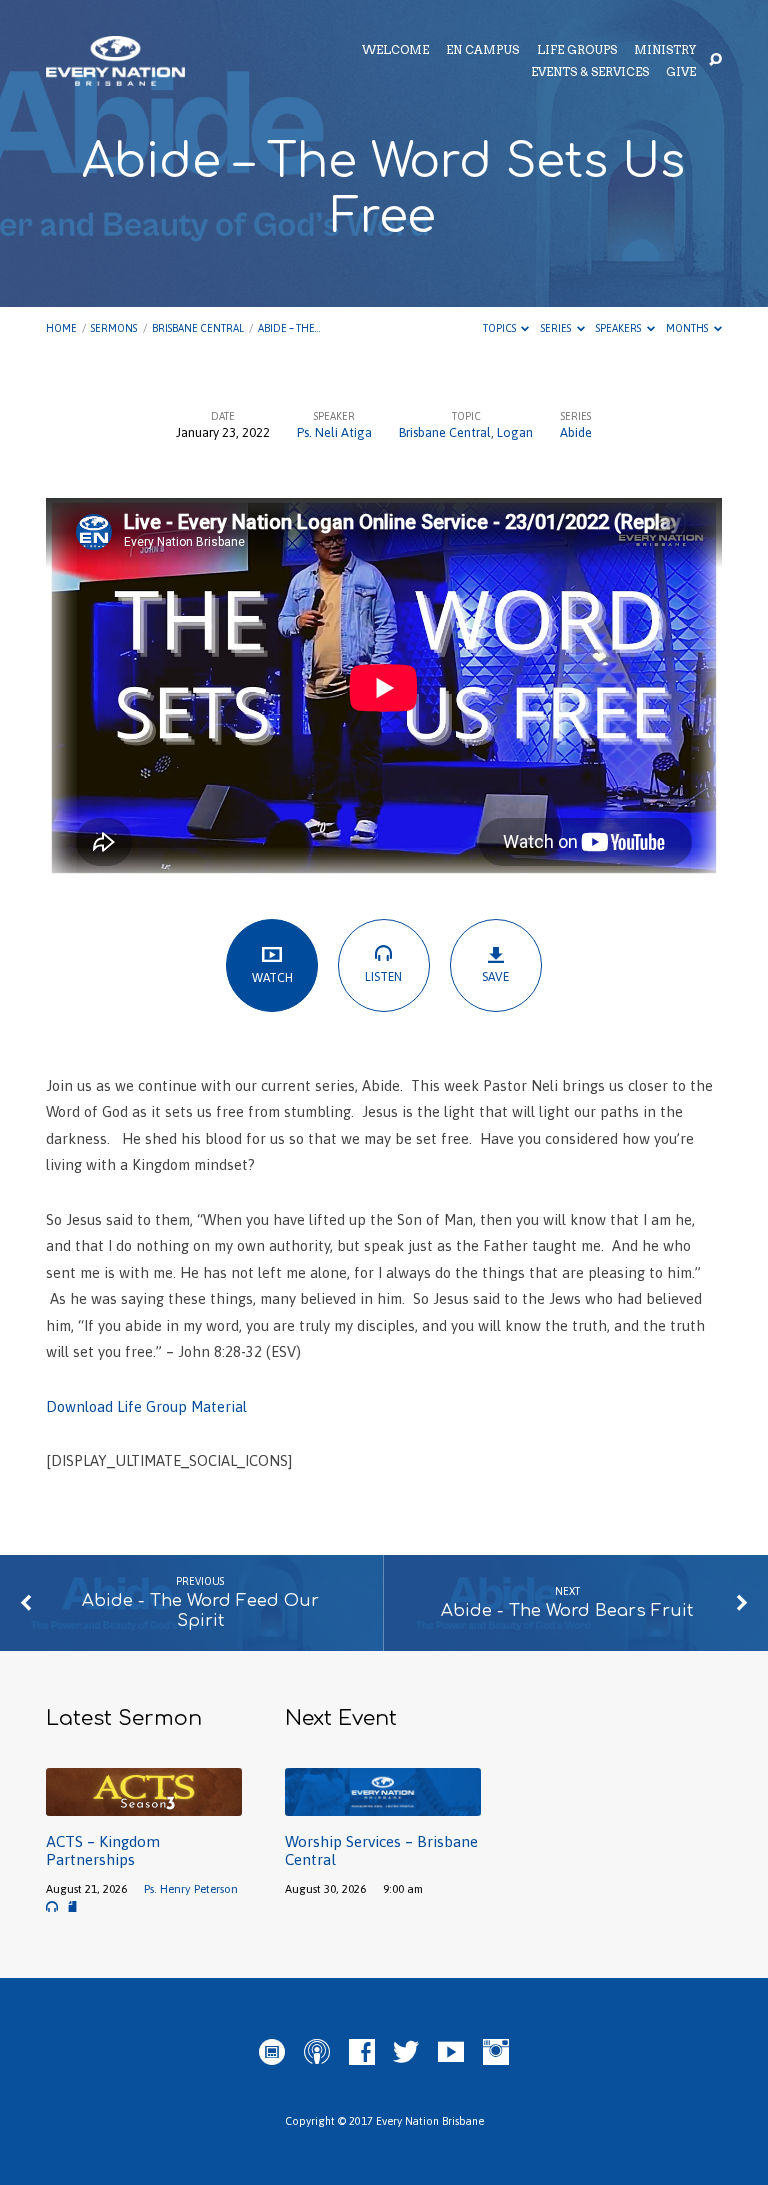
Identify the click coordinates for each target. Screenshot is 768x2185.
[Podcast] (317, 2053)
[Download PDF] (72, 1907)
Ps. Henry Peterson (191, 1888)
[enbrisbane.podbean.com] (272, 2053)
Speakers (619, 328)
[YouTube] (451, 2053)
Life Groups (577, 51)
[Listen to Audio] (52, 1907)
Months (688, 328)
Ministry (665, 51)
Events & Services (590, 73)
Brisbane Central (198, 328)
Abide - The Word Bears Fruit (567, 1610)
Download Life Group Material (146, 1406)
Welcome (395, 51)
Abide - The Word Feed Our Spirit (200, 1610)
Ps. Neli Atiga (334, 432)
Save (495, 977)
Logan (515, 432)
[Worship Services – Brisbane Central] (383, 1804)
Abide (576, 432)
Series (557, 328)
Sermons (114, 328)
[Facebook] (362, 2053)
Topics (500, 328)
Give (681, 73)
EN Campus (482, 51)
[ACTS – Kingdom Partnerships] (144, 1804)
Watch (272, 978)
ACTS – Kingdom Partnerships (103, 1850)
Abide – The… (289, 328)
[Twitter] (406, 2053)
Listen (383, 977)
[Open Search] (715, 60)
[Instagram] (496, 2053)
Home (61, 328)
